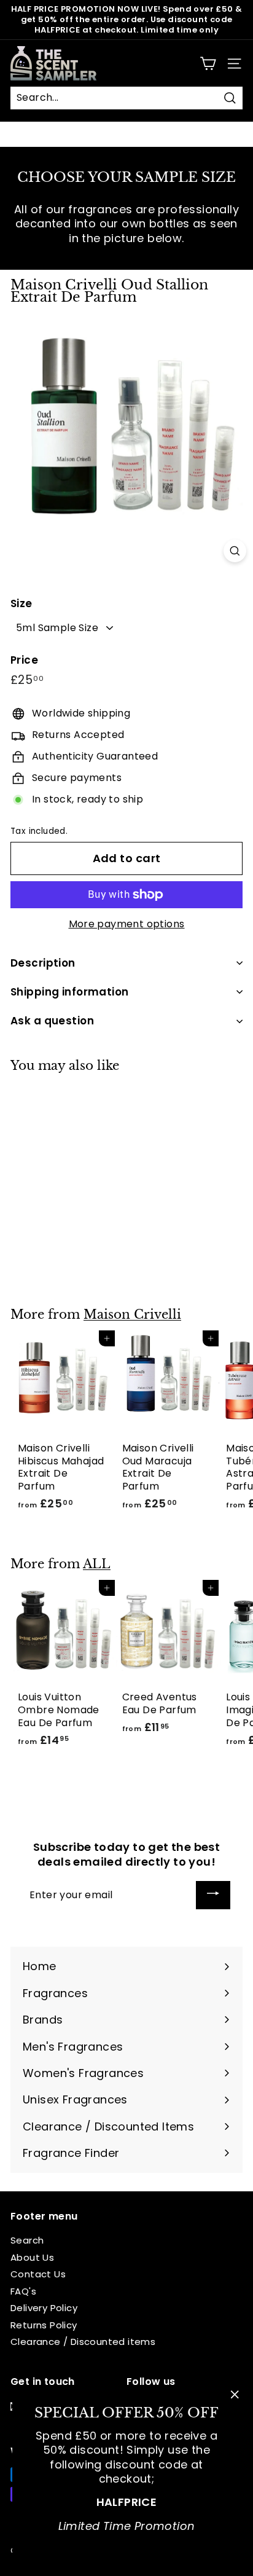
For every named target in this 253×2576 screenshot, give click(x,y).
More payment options (127, 925)
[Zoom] (235, 551)
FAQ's (23, 2291)
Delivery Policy (44, 2308)
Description (43, 963)
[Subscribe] (213, 1895)
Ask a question (52, 1021)
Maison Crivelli (132, 1314)
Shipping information (70, 992)
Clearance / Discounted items (83, 2342)
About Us (32, 2257)
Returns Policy (44, 2325)
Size (21, 603)
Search (27, 2240)
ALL (97, 1564)
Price (24, 660)
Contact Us (38, 2274)
